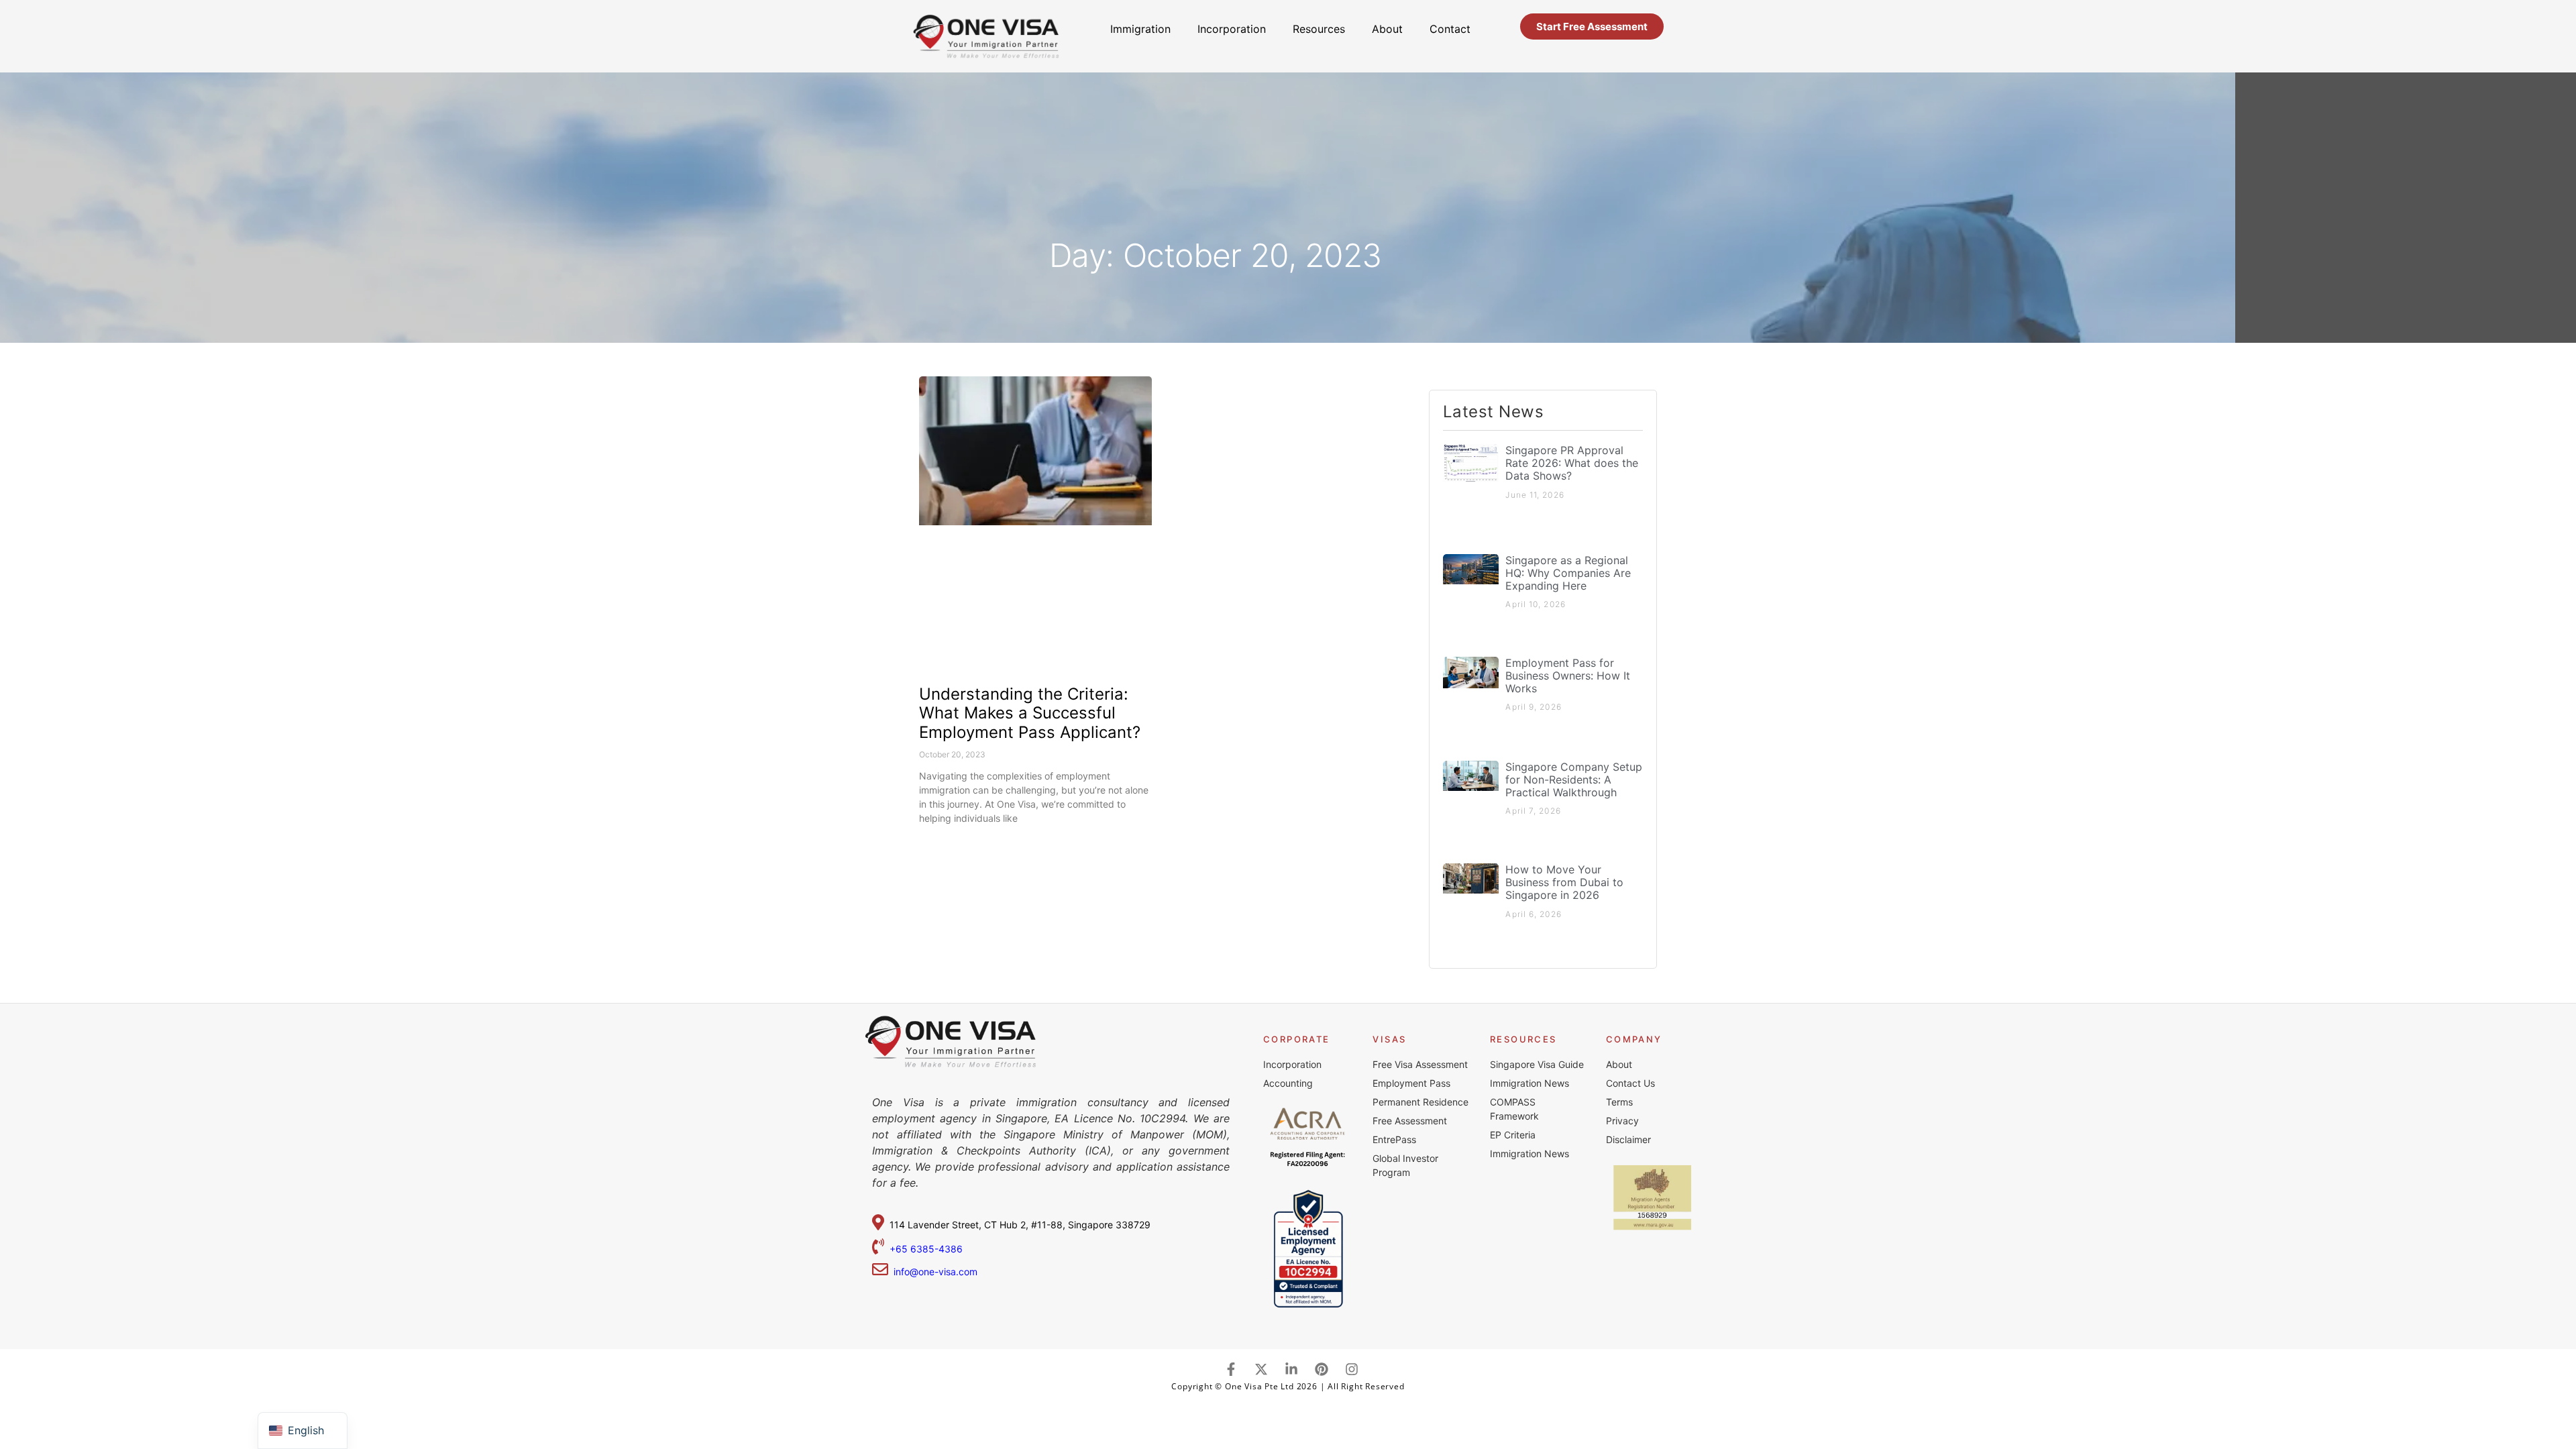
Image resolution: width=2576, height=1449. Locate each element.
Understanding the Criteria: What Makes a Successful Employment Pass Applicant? (1030, 713)
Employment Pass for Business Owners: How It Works (1568, 676)
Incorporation (1232, 29)
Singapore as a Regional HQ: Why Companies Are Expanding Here (1568, 573)
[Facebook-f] (1231, 1369)
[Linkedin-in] (1291, 1369)
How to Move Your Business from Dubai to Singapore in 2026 (1564, 882)
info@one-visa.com (933, 1272)
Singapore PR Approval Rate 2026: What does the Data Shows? (1572, 463)
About (1387, 29)
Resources (1319, 29)
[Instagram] (1352, 1369)
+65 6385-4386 (927, 1249)
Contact (1450, 29)
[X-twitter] (1261, 1369)
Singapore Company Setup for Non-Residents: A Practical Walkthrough (1574, 780)
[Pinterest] (1322, 1369)
